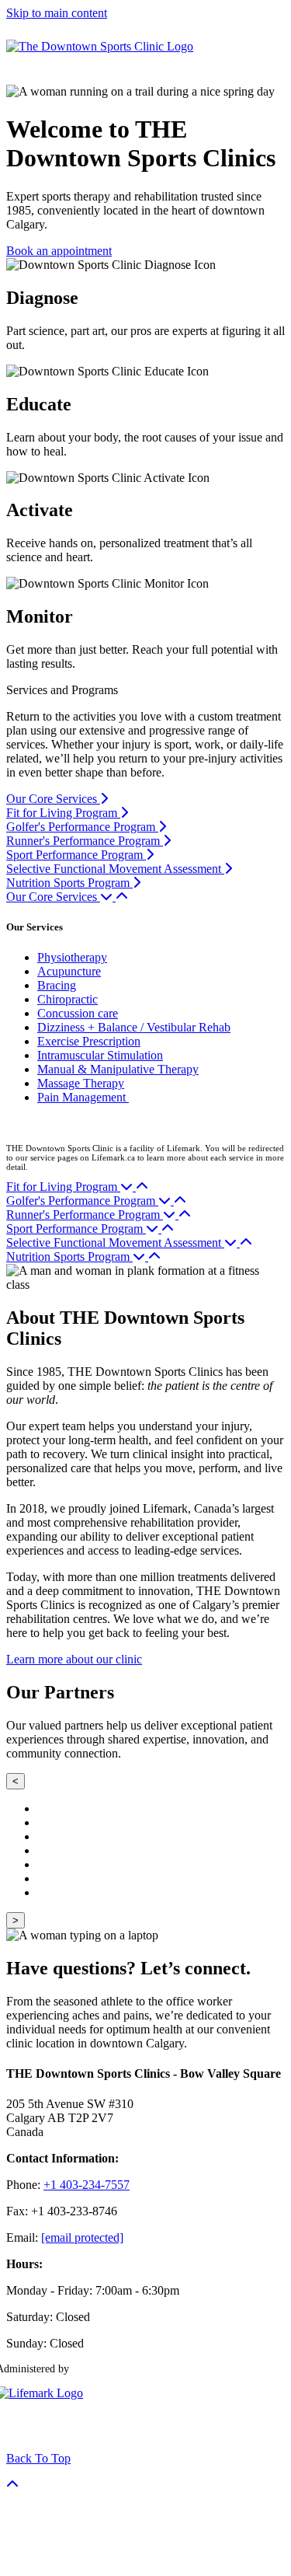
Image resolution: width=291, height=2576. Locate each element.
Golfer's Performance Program (82, 827)
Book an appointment (59, 251)
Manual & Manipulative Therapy (118, 1069)
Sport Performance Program (76, 855)
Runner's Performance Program (85, 841)
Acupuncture (69, 971)
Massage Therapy (81, 1083)
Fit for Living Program (63, 813)
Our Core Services (53, 799)
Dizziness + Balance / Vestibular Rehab (134, 1027)
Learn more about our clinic (74, 1659)
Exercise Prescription (89, 1041)
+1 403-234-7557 (87, 2185)
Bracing (57, 985)
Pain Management (83, 1097)
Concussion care (78, 1013)
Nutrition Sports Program (69, 883)
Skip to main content (57, 13)
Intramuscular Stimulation (100, 1055)
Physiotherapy (72, 957)
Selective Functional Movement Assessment (115, 869)
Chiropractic (68, 999)
